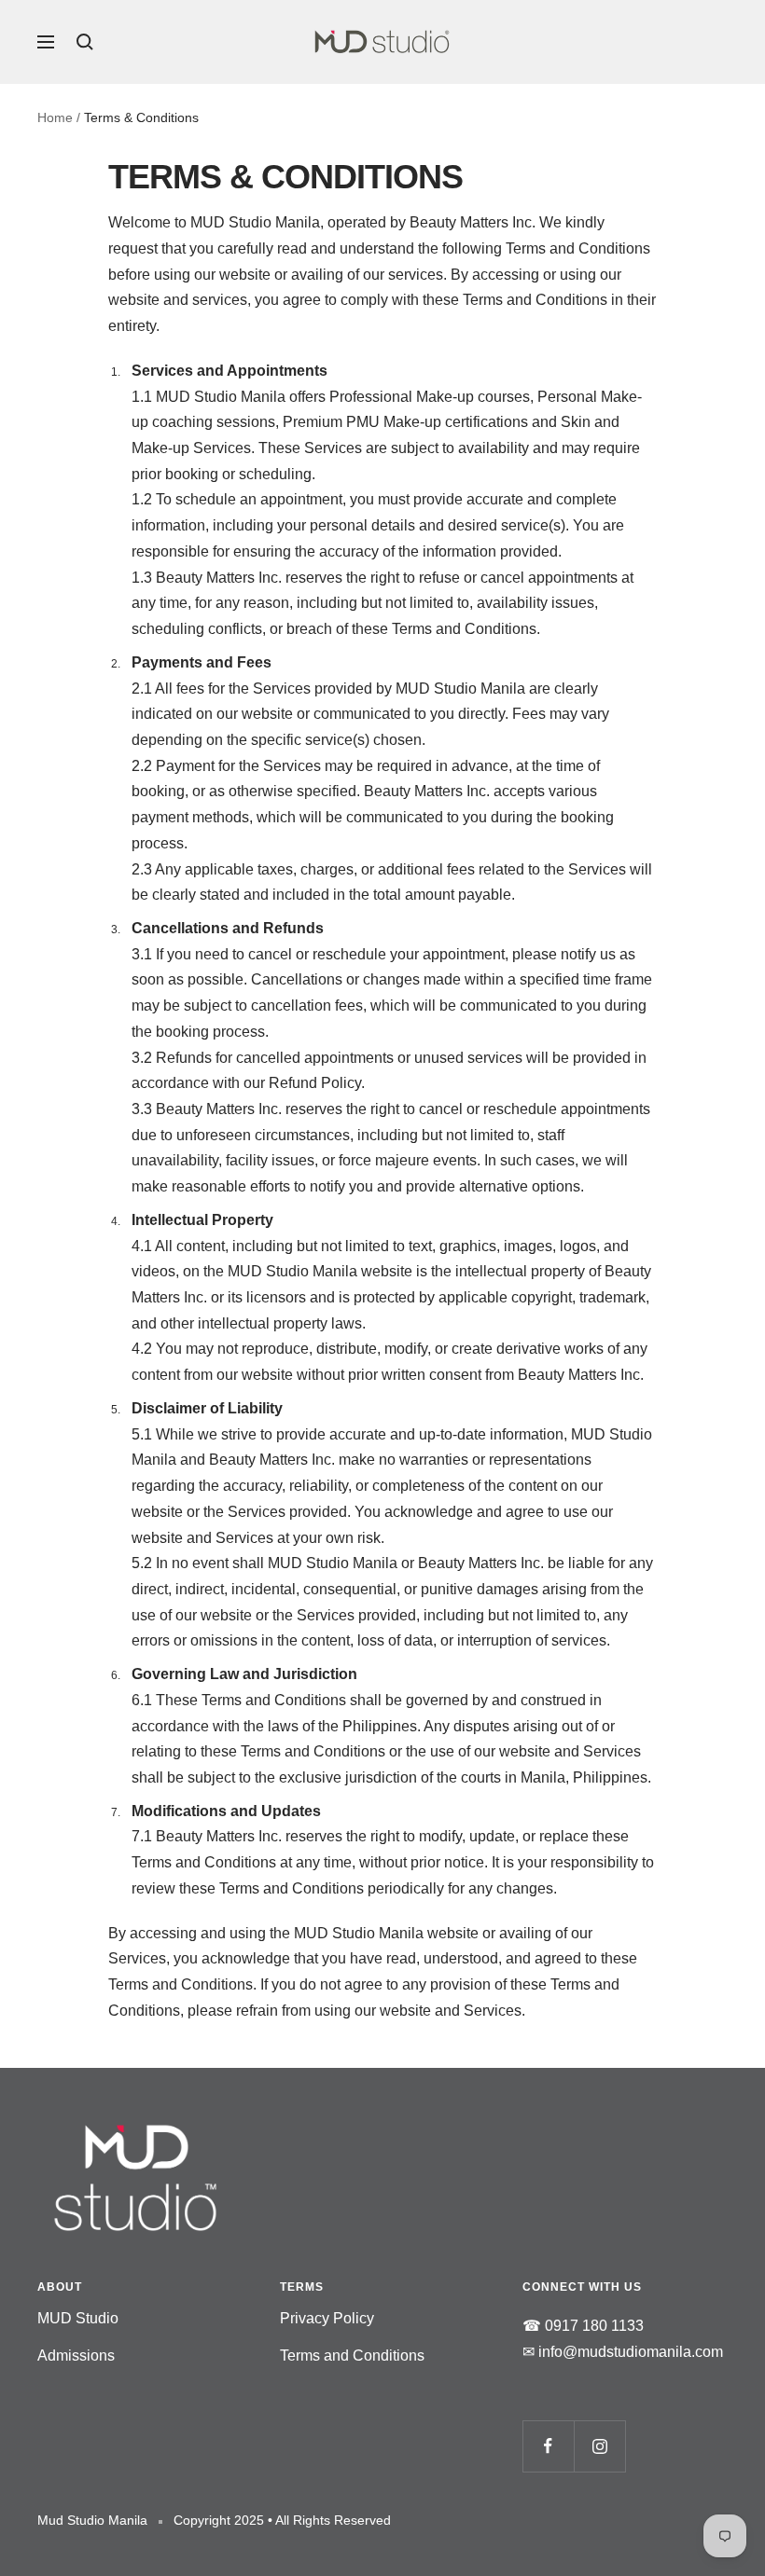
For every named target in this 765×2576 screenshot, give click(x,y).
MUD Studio (78, 2318)
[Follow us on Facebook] (548, 2446)
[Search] (85, 42)
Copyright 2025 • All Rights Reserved (282, 2520)
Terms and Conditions (352, 2356)
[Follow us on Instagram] (599, 2446)
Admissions (76, 2356)
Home (55, 117)
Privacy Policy (327, 2318)
